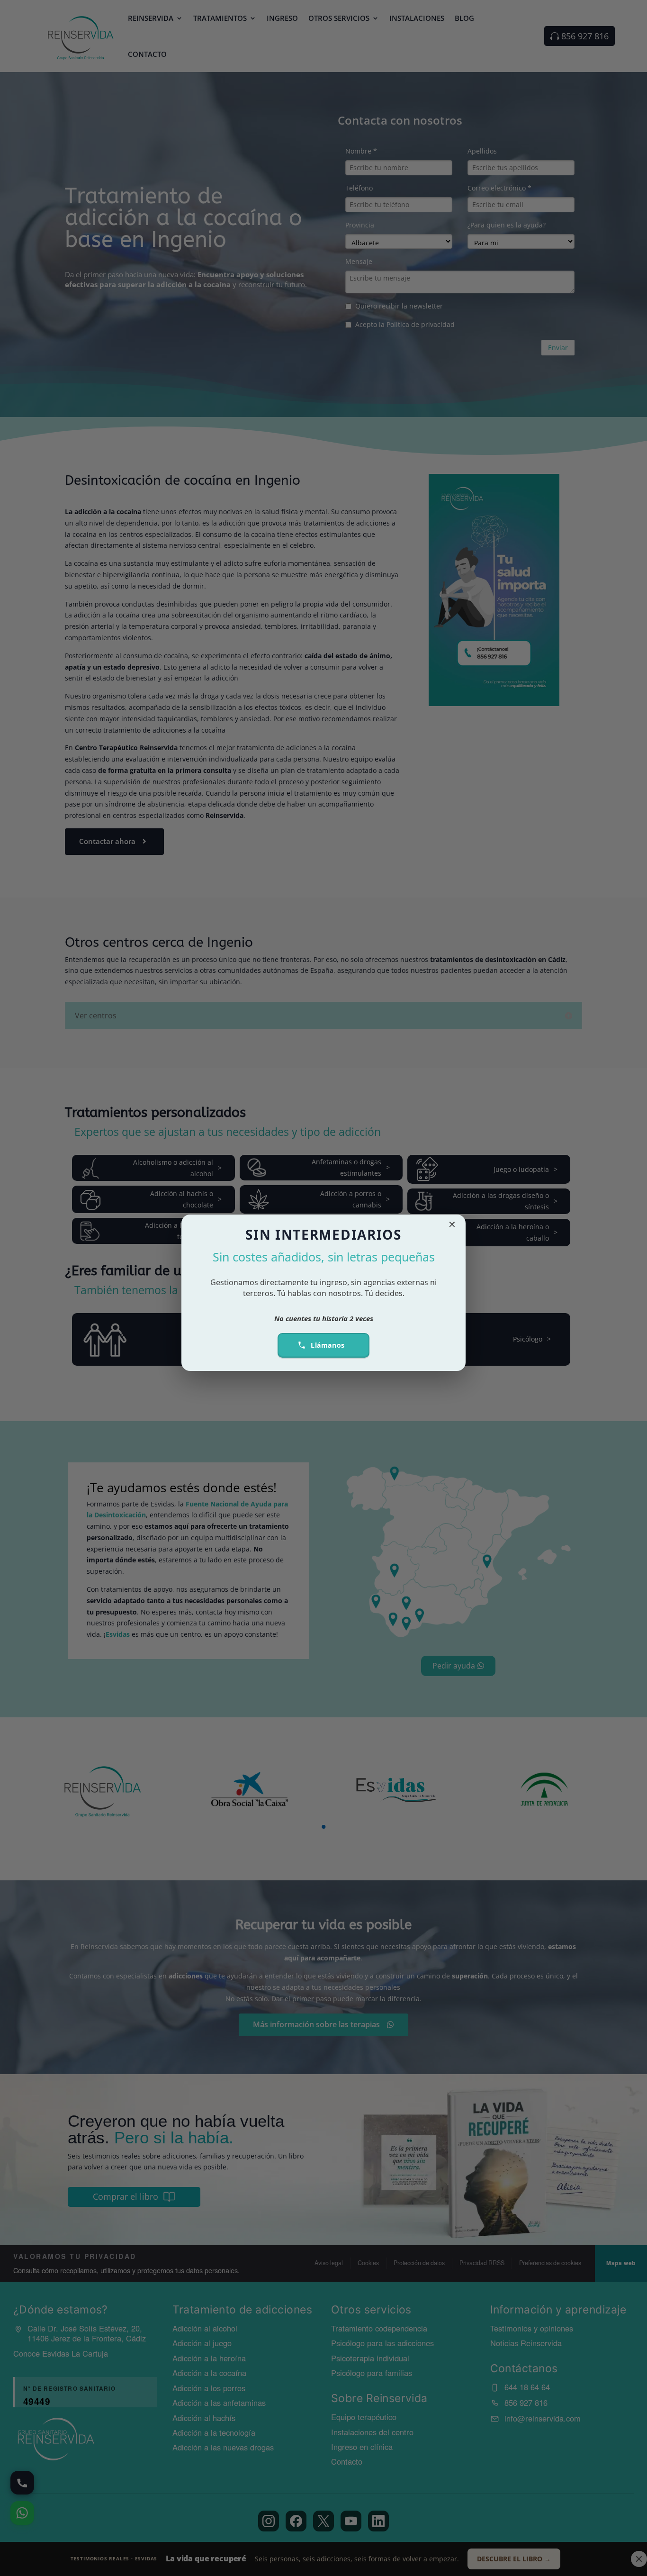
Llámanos (328, 1345)
